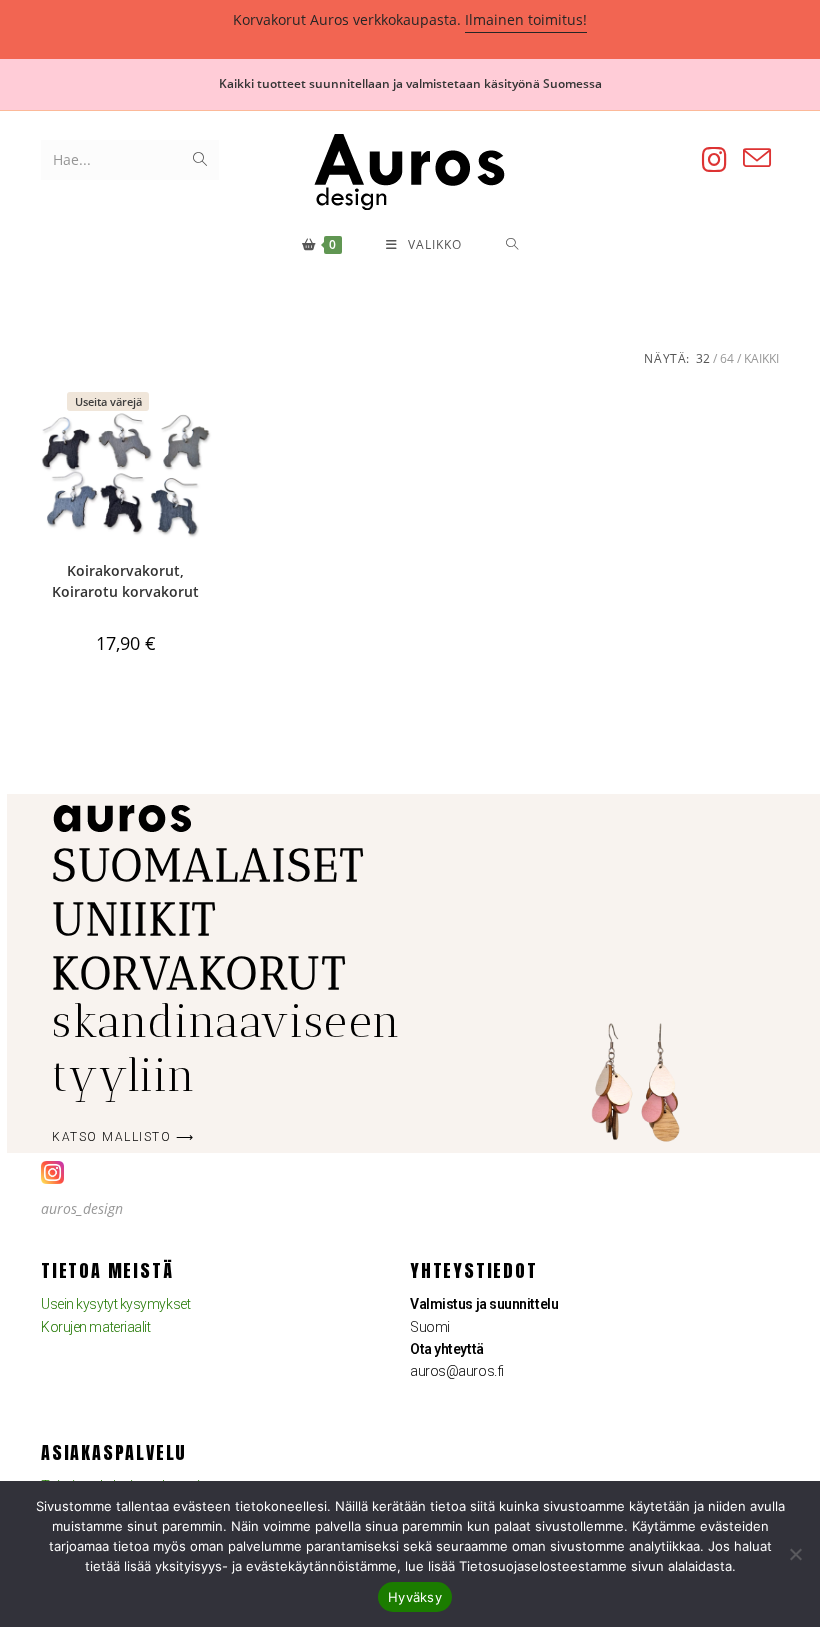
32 (703, 358)
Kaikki (761, 358)
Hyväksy (415, 1597)
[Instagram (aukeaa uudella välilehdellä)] (714, 159)
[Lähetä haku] (200, 160)
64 (727, 358)
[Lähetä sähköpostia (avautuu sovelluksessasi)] (757, 158)
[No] (795, 1554)
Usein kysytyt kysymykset (115, 1304)
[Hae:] (512, 245)
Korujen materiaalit (95, 1327)
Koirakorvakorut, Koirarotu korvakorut (125, 581)
